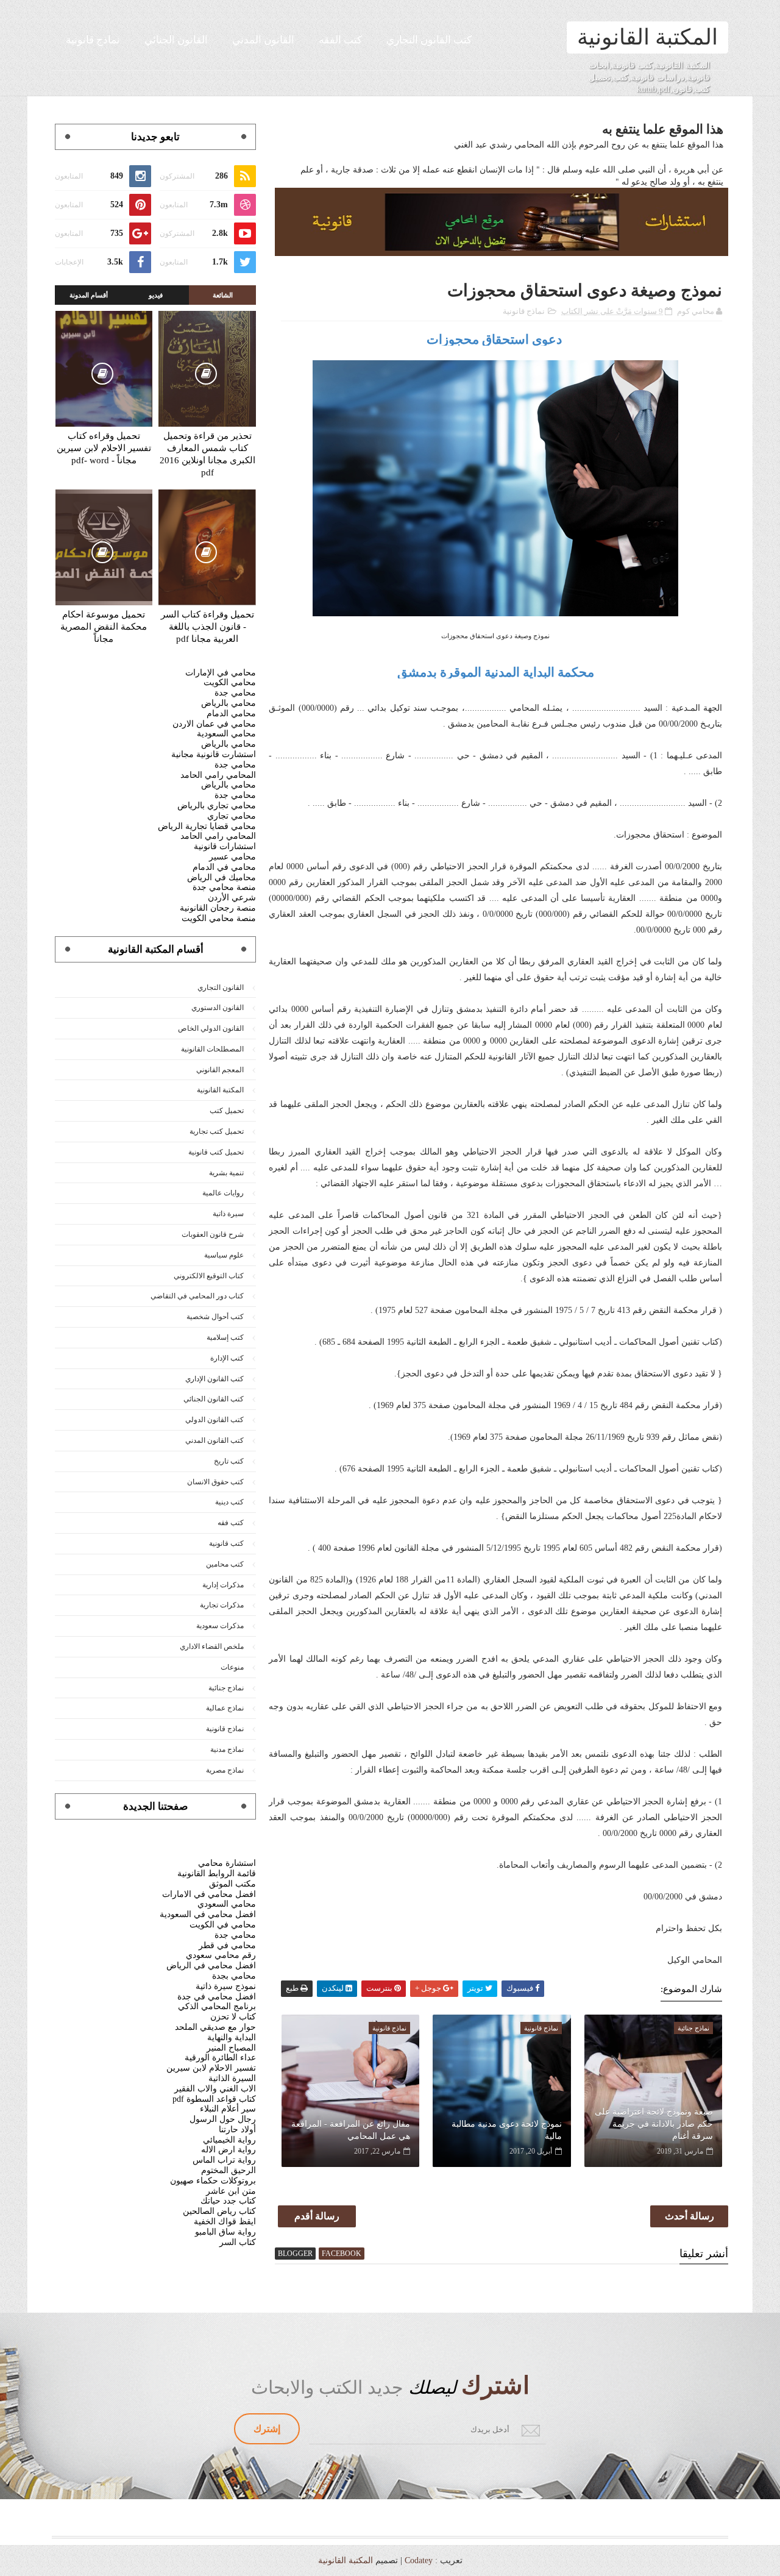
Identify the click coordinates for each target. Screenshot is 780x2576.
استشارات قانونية (225, 846)
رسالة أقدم (317, 2216)
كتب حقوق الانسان (215, 1482)
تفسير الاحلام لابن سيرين (211, 2068)
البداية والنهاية (232, 2037)
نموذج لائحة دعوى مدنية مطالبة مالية (506, 2130)
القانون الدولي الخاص (211, 1028)
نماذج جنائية (226, 1688)
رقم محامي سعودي (221, 1955)
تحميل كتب (227, 1111)
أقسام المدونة (89, 295)
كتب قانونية (226, 1543)
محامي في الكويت (223, 1925)
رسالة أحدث (690, 2216)
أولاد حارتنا (237, 2129)
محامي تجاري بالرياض (217, 806)
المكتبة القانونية (647, 37)
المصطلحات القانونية (212, 1049)
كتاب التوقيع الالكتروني (209, 1276)
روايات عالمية (223, 1193)
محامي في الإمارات (221, 673)
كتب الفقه (340, 40)
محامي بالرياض (229, 703)
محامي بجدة (234, 1976)
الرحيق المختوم (229, 2170)
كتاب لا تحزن (233, 2017)
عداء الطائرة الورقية (220, 2058)
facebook (342, 2254)
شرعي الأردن (232, 898)
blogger (295, 2254)
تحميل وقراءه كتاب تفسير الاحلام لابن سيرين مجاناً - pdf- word (104, 448)
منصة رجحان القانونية (218, 908)
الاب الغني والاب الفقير (215, 2089)
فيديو (156, 295)
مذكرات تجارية (222, 1605)
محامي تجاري (232, 816)
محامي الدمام (231, 713)
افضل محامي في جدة (217, 1997)
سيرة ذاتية (228, 1214)
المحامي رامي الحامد (218, 775)
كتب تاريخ (229, 1461)
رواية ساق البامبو (225, 2232)
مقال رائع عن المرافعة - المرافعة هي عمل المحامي (351, 2130)
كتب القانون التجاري (429, 40)
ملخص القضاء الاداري (212, 1646)
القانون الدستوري (218, 1008)
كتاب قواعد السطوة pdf (214, 2099)
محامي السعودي (227, 1904)
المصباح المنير (231, 2048)
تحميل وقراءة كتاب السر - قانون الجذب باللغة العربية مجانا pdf (207, 627)
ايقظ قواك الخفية (225, 2222)
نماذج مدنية (227, 1749)
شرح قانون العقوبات (213, 1234)
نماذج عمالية (225, 1708)
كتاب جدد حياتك (228, 2201)
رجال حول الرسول (223, 2119)
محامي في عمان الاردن (214, 724)
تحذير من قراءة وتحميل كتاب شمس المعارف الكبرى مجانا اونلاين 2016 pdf (207, 454)
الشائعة (223, 295)
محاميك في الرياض (222, 877)
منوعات (232, 1667)
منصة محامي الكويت (219, 918)
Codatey (419, 2560)
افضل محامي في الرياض (211, 1966)
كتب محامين (225, 1564)
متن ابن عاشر (231, 2191)
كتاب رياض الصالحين (219, 2211)
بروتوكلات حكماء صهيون (213, 2181)
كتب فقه (231, 1523)
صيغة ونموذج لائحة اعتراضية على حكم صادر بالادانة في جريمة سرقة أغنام (654, 2124)
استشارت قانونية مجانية (214, 754)
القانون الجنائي (176, 40)
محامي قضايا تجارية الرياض (207, 826)
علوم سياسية (224, 1255)
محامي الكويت (230, 682)
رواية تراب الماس (224, 2160)
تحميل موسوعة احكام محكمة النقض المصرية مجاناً (104, 627)
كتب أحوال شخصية (215, 1317)
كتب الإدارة (227, 1358)
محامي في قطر (227, 1945)
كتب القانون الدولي (214, 1420)
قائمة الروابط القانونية (217, 1873)
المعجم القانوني (220, 1070)
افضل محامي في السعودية (208, 1914)
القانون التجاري (221, 987)
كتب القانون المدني (214, 1440)
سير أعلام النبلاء (228, 2109)
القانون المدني (263, 40)
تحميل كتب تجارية (217, 1131)
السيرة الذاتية (232, 2078)
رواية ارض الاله (229, 2150)
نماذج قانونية (93, 40)
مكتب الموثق (232, 1884)
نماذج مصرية (225, 1770)
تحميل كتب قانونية (216, 1152)
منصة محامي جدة (224, 887)
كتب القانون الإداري (214, 1379)
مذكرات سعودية (220, 1626)
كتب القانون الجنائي (214, 1399)
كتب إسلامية (225, 1337)
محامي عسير (232, 857)
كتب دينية (229, 1502)
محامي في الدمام (224, 867)
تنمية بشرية (226, 1173)
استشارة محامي (227, 1863)
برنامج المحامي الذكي (217, 2006)
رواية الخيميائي (229, 2140)
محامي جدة (235, 693)
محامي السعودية (226, 734)
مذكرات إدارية (223, 1585)
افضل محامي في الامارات (209, 1894)
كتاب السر (238, 2242)
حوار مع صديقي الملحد (215, 2027)
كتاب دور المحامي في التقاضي (197, 1296)
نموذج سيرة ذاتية (226, 1986)
